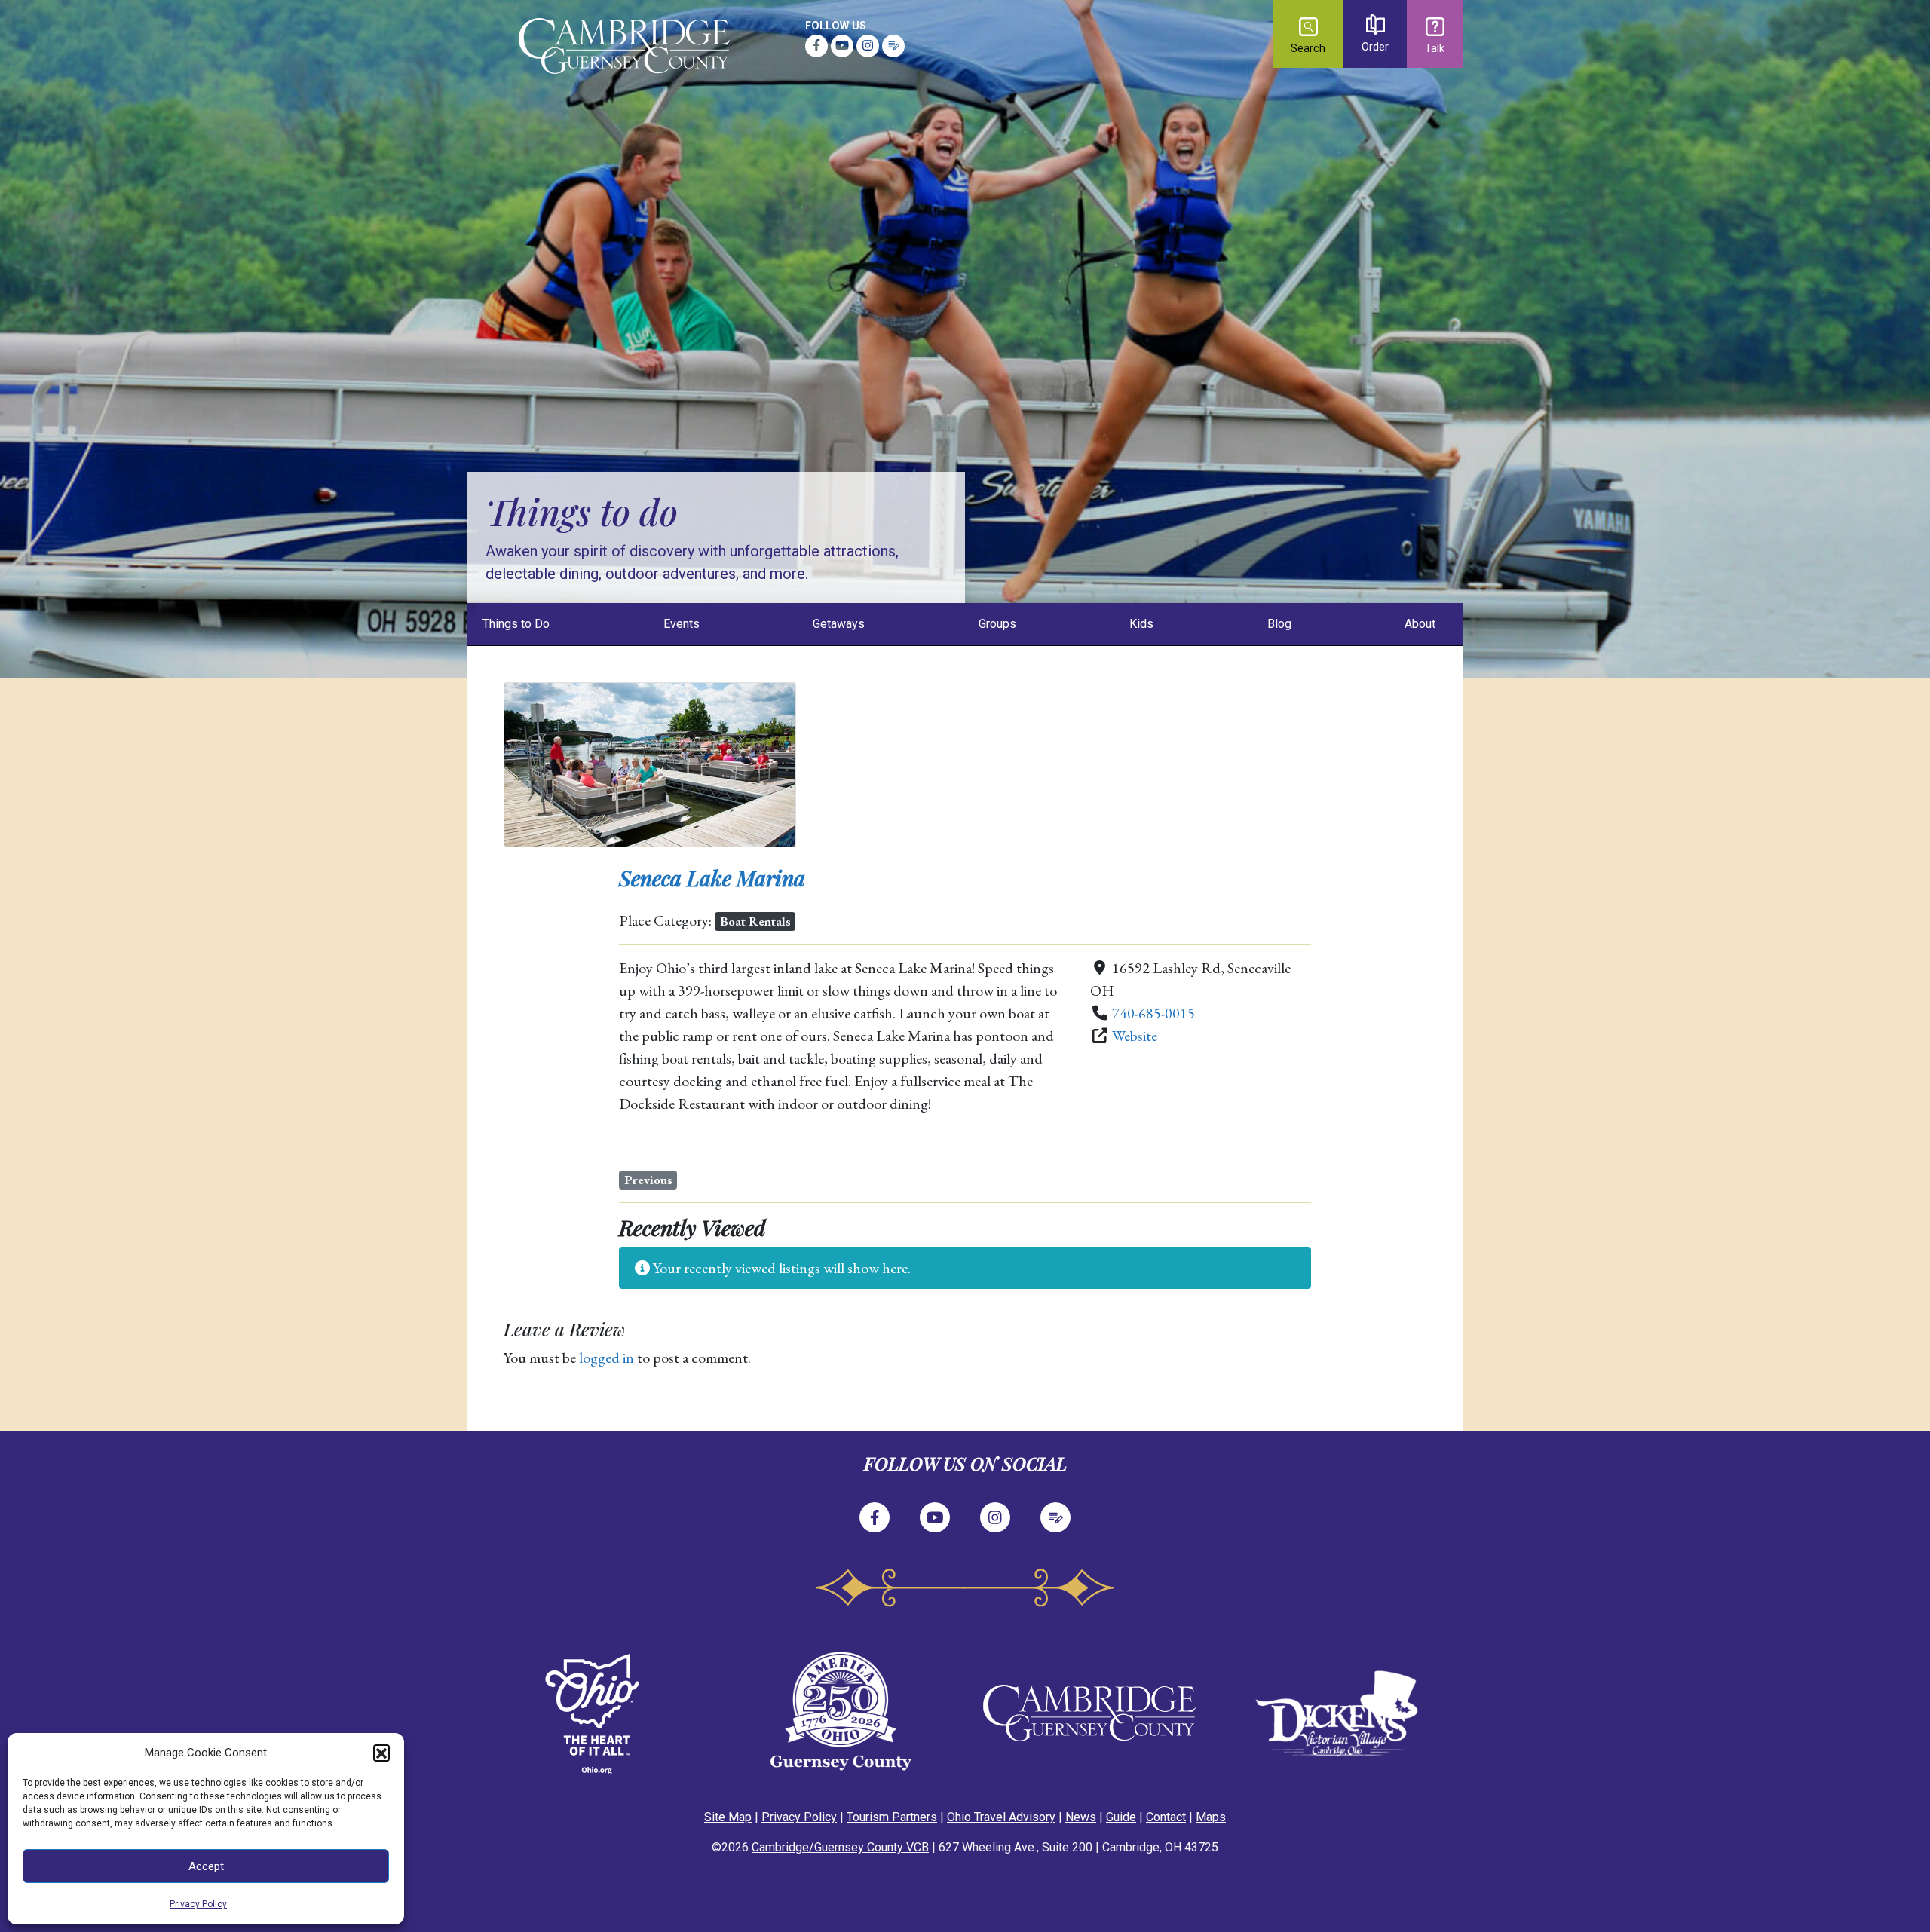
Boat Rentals (755, 921)
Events (682, 624)
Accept (206, 1866)
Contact (1166, 1817)
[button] (381, 1753)
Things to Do (516, 624)
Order (1375, 47)
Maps (1211, 1817)
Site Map (728, 1817)
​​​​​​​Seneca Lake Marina (712, 878)
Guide (1121, 1817)
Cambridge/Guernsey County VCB (840, 1847)
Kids (1141, 624)
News (1081, 1817)
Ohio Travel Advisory (1001, 1817)
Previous (648, 1180)
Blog (1279, 624)
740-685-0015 (1153, 1013)
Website (1135, 1036)
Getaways (839, 624)
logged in (607, 1358)
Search (1308, 49)
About (1420, 624)
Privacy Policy (198, 1904)
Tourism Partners (892, 1817)
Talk (1435, 49)
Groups (997, 624)
